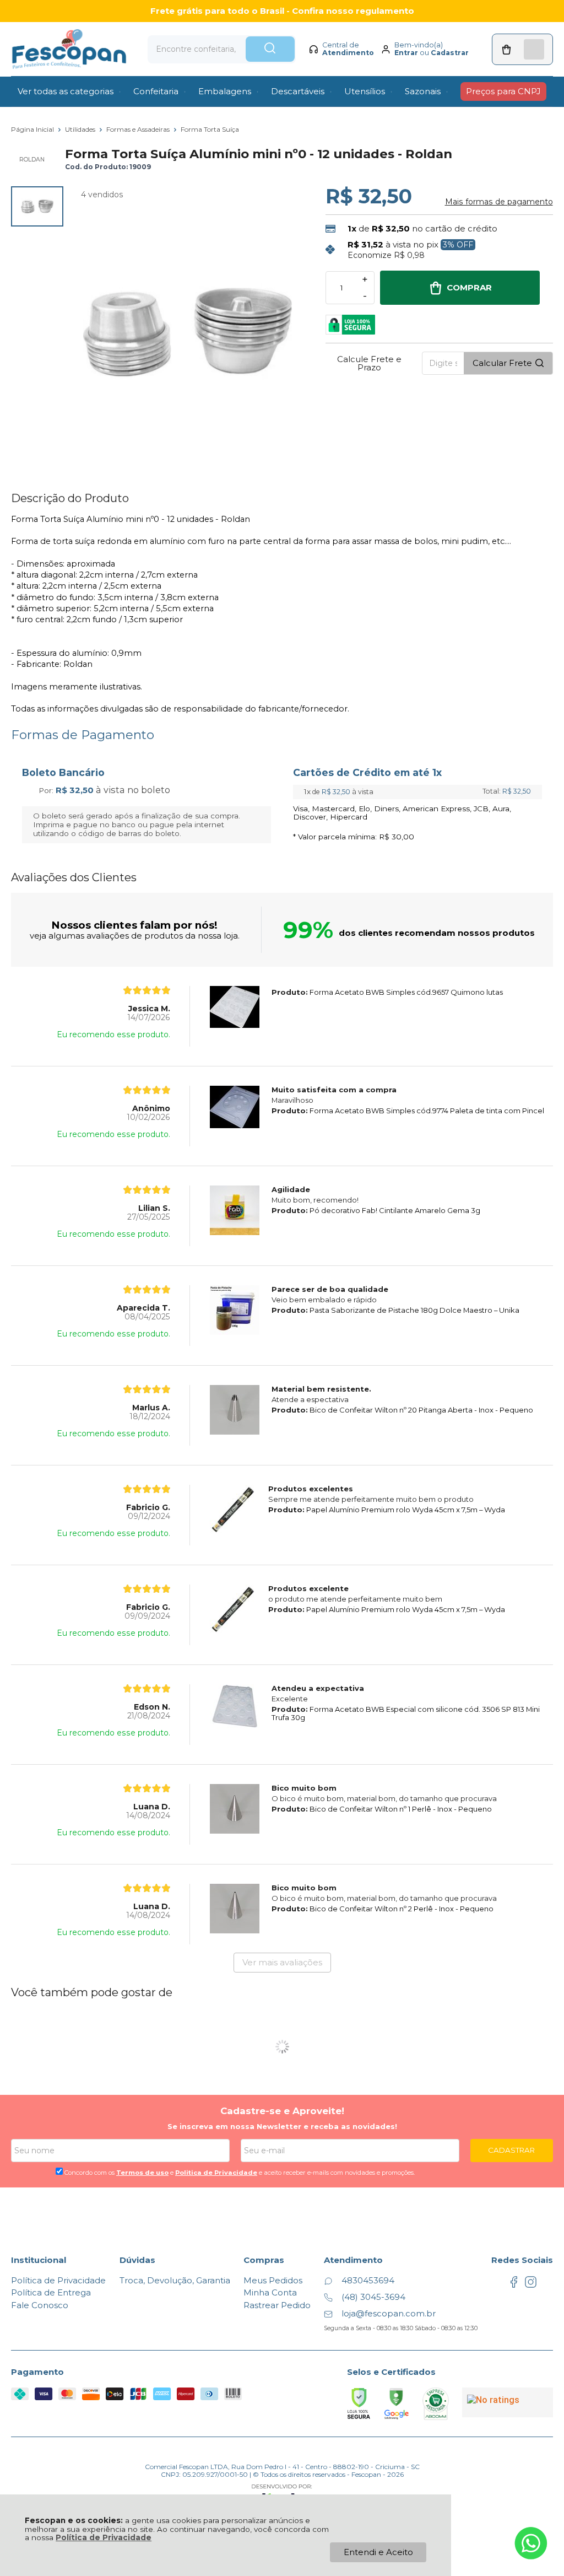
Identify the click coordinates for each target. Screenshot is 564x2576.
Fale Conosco (40, 2305)
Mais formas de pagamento (499, 202)
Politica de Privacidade (216, 2173)
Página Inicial (33, 129)
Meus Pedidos (273, 2280)
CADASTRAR (511, 2150)
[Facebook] (514, 2285)
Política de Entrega (51, 2292)
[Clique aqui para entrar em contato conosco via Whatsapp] (531, 2543)
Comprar (469, 287)
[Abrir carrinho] (522, 49)
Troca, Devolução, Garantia (175, 2280)
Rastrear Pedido (277, 2305)
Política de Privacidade (104, 2537)
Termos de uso (142, 2173)
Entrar (406, 53)
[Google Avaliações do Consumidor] (508, 2402)
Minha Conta (270, 2292)
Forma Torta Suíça (210, 129)
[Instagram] (531, 2285)
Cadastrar (450, 53)
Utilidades (81, 129)
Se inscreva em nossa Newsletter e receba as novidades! (282, 2126)
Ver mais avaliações (282, 1962)
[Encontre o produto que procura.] (270, 49)
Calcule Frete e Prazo (369, 363)
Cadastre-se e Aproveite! (282, 2111)
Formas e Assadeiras (139, 129)
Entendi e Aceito (378, 2552)
